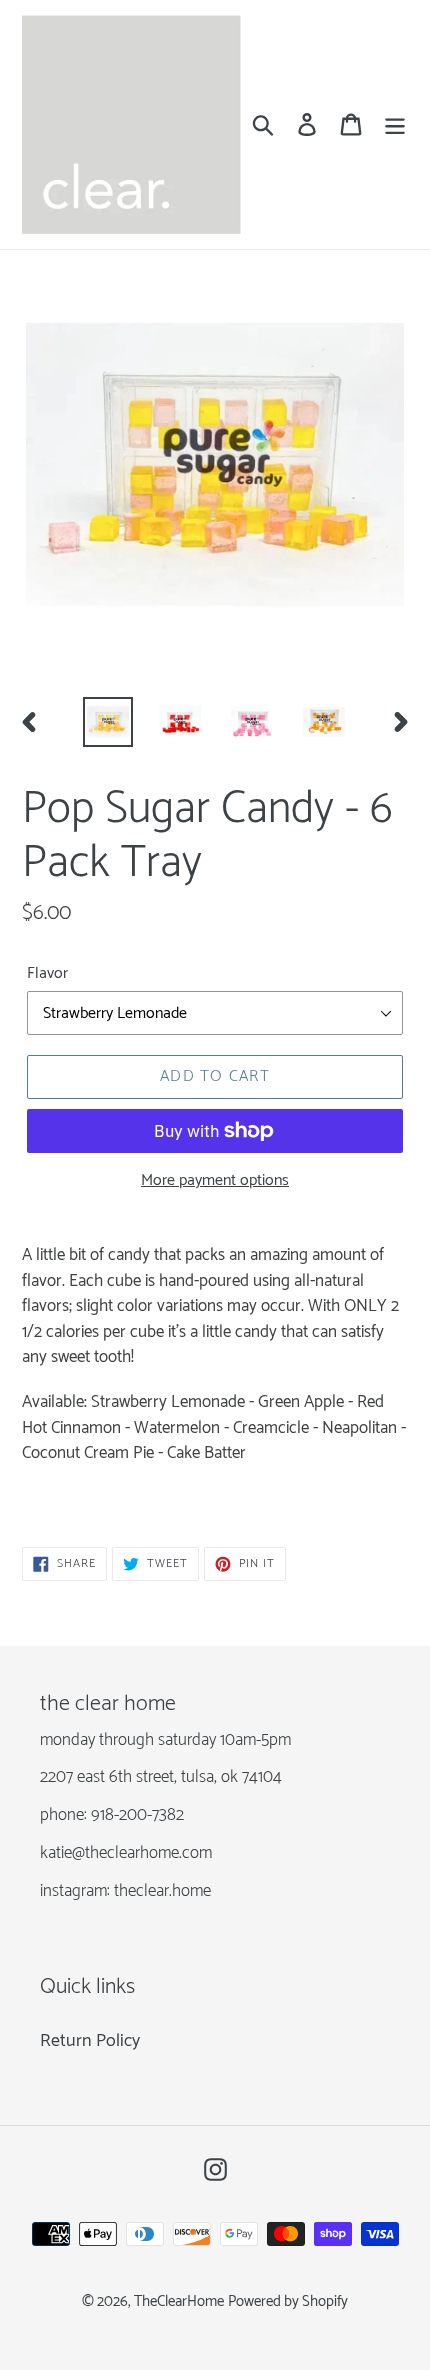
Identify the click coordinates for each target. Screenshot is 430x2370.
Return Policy (90, 2041)
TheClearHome (179, 2302)
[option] (108, 722)
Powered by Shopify (288, 2302)
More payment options (215, 1181)
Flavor (47, 974)
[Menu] (395, 124)
